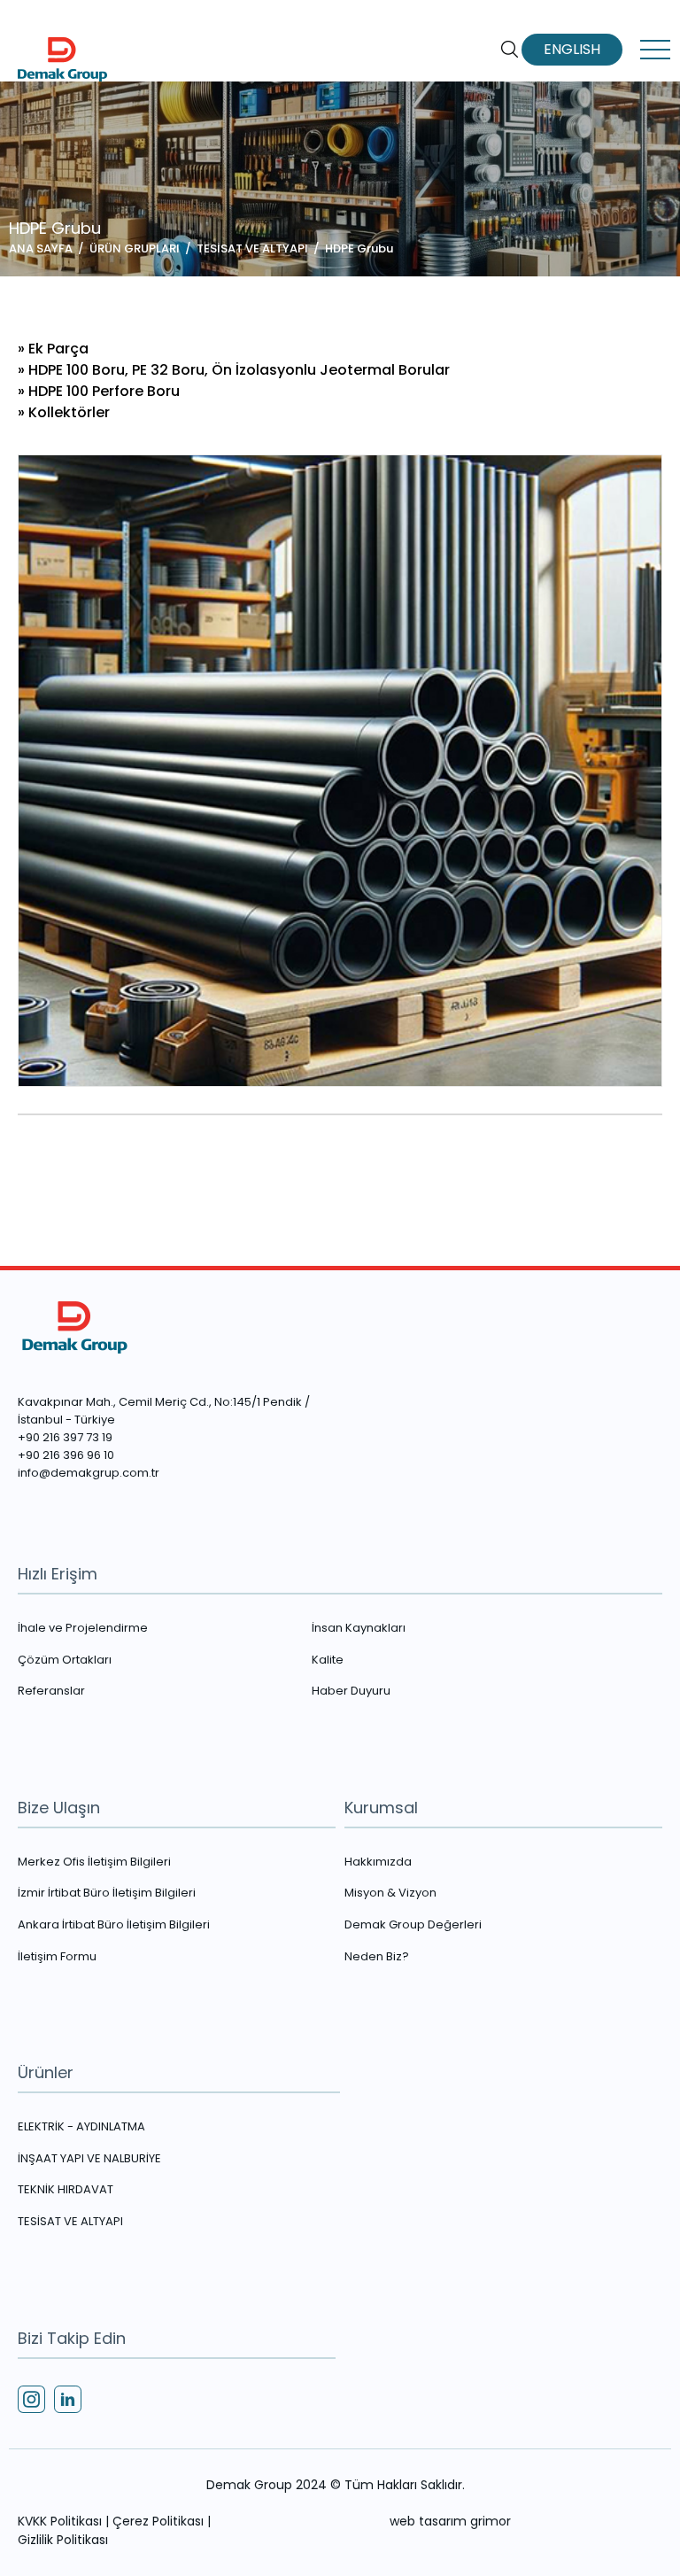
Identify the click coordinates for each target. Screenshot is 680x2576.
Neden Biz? (377, 1957)
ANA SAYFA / (49, 248)
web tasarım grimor (450, 2521)
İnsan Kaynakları (359, 1628)
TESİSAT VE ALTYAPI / (261, 248)
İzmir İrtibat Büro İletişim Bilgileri (107, 1893)
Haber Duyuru (351, 1691)
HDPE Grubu (359, 248)
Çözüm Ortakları (65, 1660)
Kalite (328, 1660)
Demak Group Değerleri (413, 1925)
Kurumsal (381, 1808)
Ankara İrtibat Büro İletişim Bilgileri (114, 1925)
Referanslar (51, 1691)
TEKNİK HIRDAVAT (66, 2190)
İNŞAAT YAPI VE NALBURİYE (89, 2159)
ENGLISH (572, 50)
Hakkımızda (378, 1862)
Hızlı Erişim (58, 1574)
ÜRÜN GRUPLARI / (143, 248)
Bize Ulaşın (59, 1808)
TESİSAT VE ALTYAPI (70, 2222)
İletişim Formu (57, 1957)
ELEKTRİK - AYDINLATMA (81, 2127)
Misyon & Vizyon (390, 1893)
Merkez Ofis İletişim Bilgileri (94, 1862)
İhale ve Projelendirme (83, 1628)
